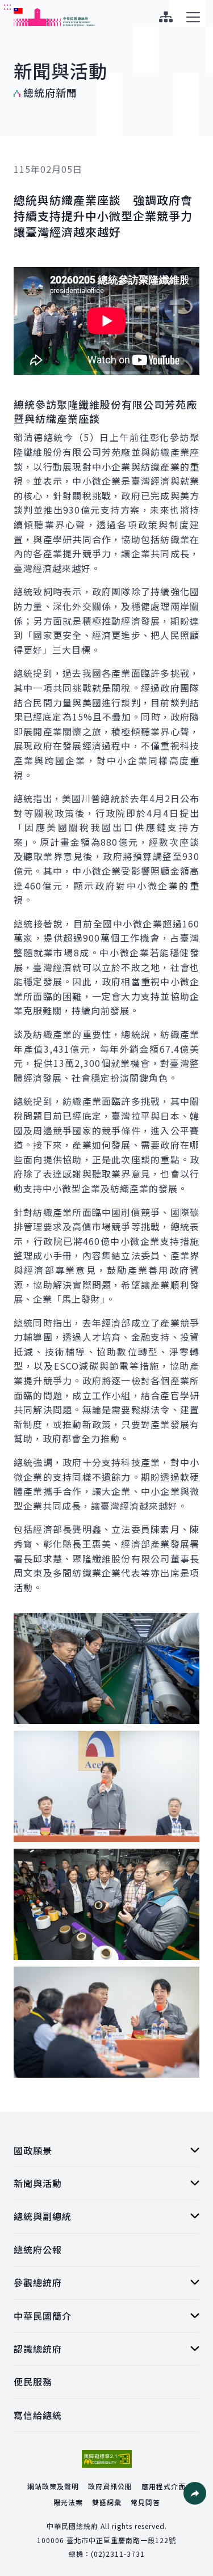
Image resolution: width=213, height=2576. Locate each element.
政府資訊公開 (110, 2486)
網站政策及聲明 (53, 2486)
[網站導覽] (166, 17)
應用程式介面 (164, 2486)
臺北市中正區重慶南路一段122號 (121, 2540)
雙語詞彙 (107, 2502)
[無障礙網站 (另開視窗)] (106, 2459)
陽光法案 (68, 2502)
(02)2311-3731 (118, 2554)
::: (8, 6)
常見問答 (145, 2502)
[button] (195, 2493)
